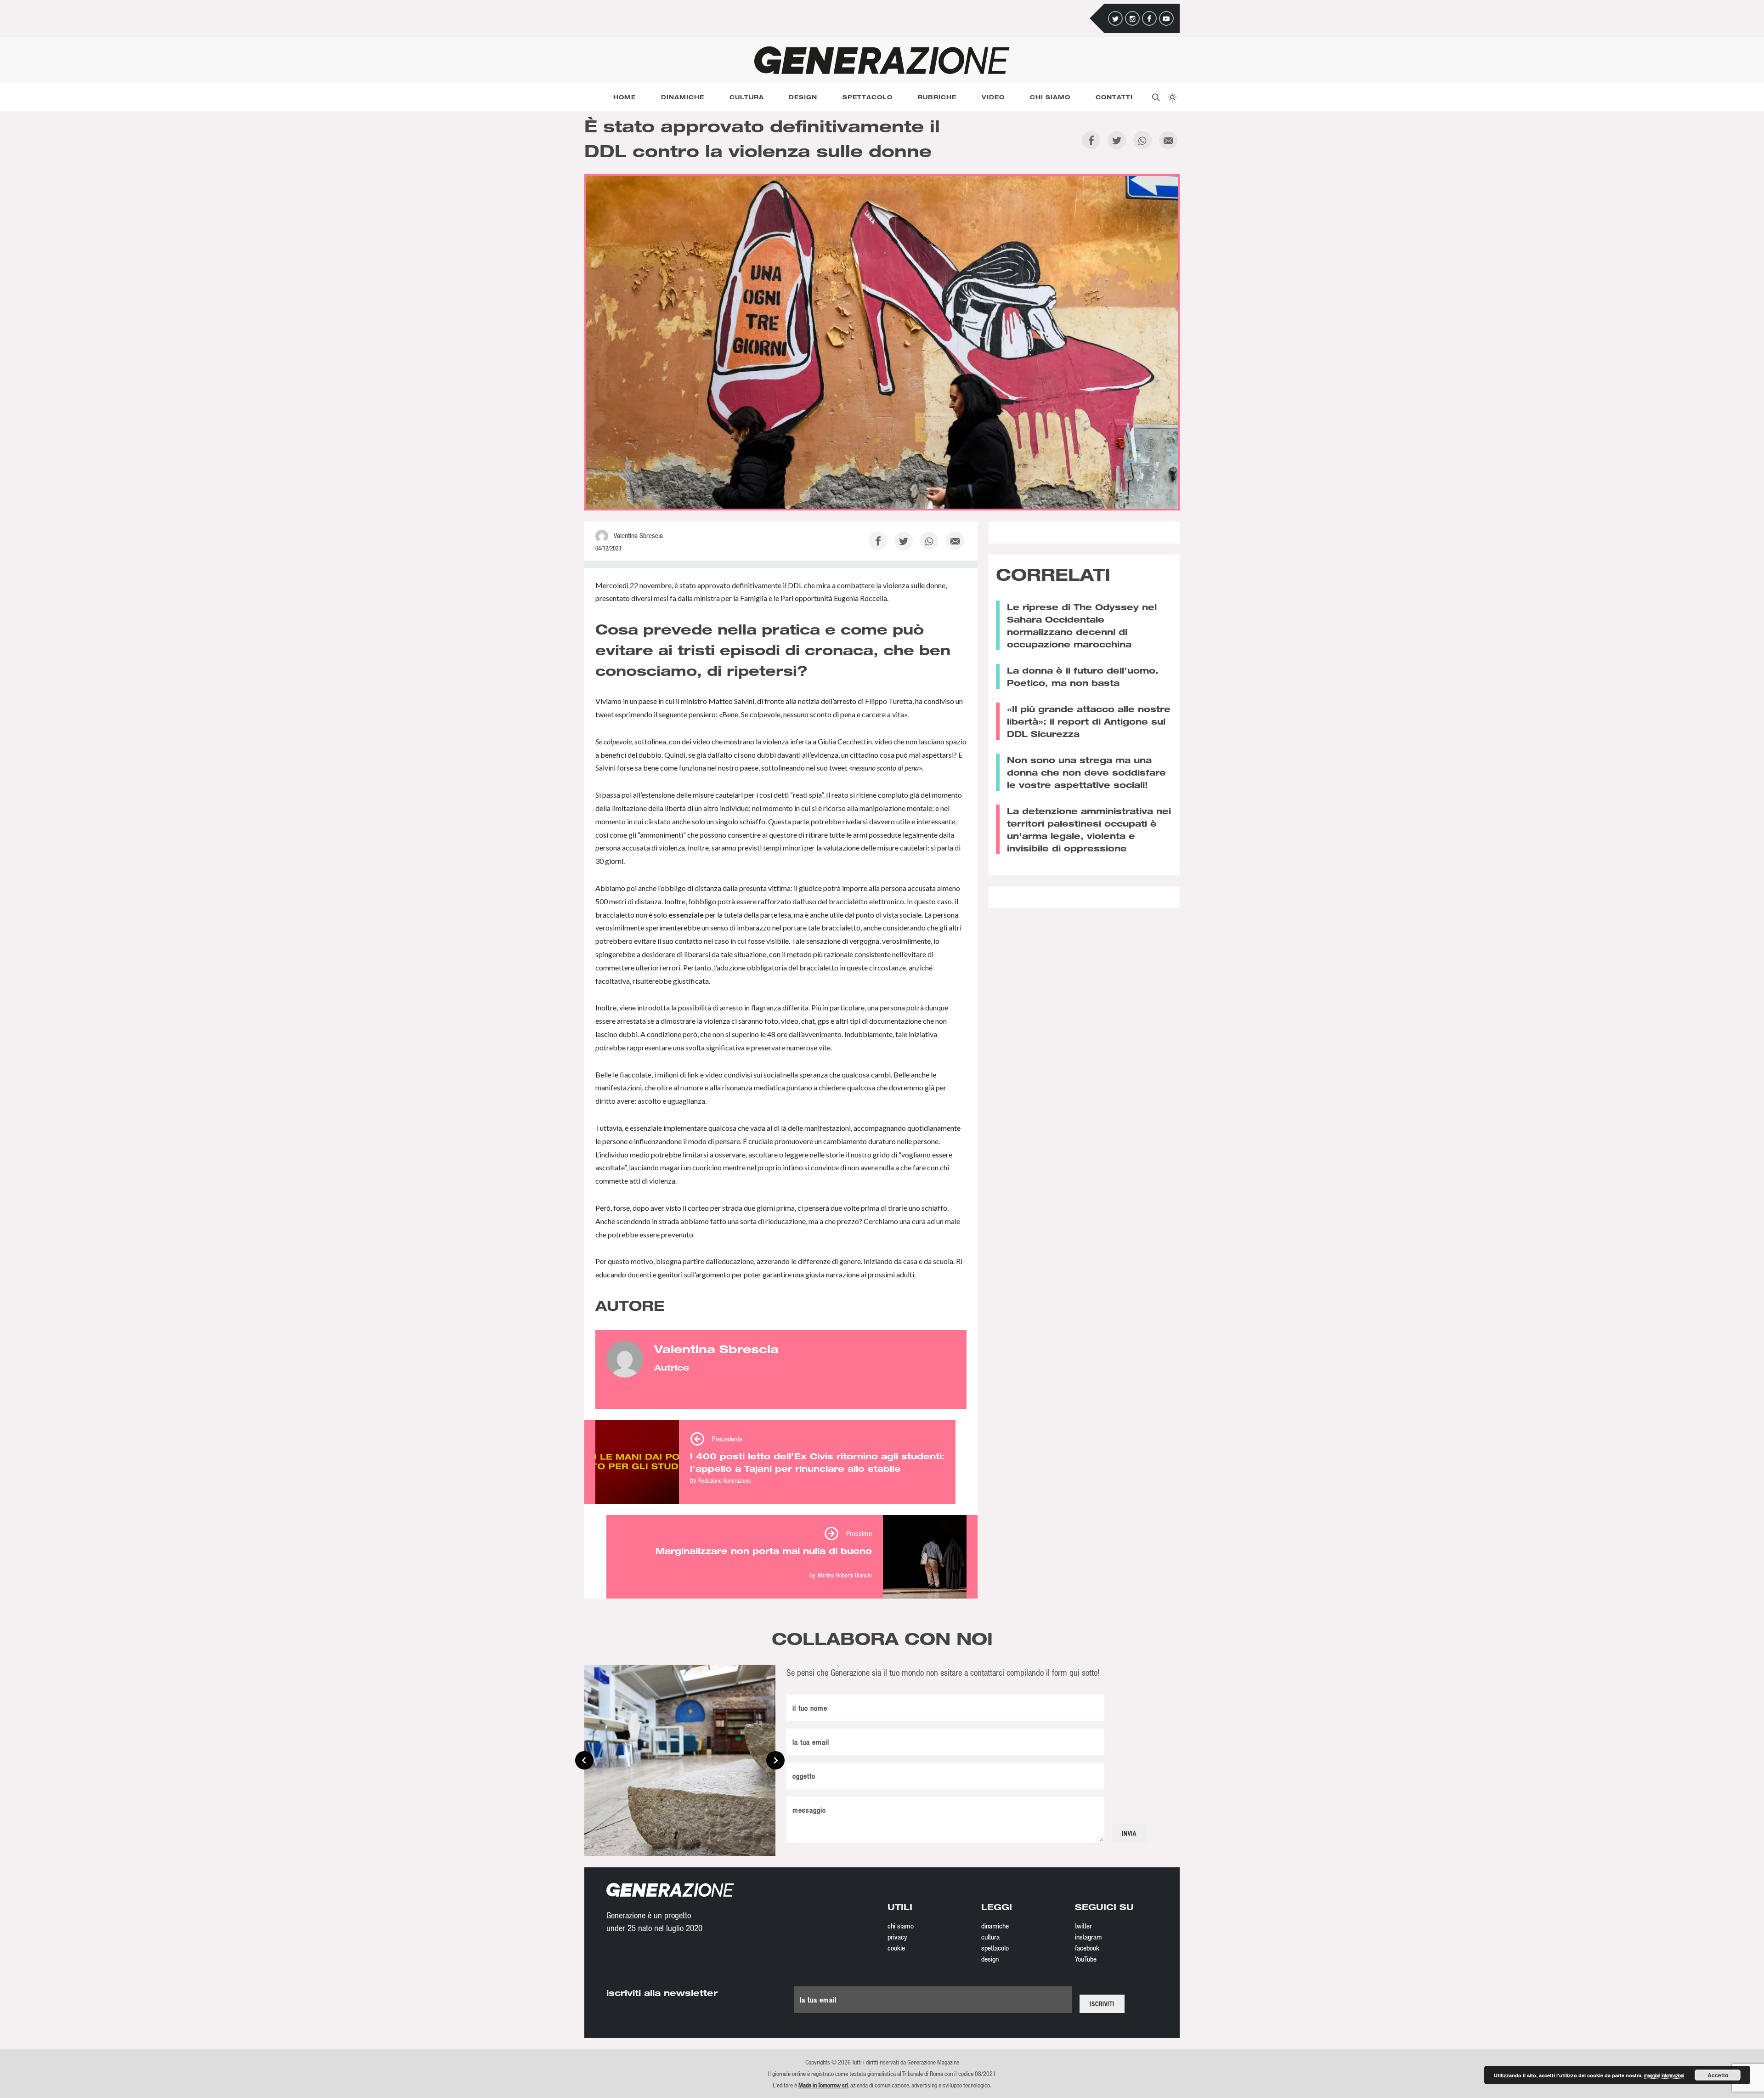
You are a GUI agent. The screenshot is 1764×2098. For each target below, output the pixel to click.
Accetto (1718, 2075)
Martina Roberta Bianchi (845, 1575)
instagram (1088, 1937)
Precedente (727, 1439)
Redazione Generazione (725, 1480)
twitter (1083, 1926)
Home (625, 97)
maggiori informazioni (1664, 2075)
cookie (896, 1948)
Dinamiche (683, 97)
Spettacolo (868, 97)
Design (803, 97)
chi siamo (901, 1926)
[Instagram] (1132, 18)
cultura (990, 1937)
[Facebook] (1149, 18)
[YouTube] (1166, 18)
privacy (897, 1937)
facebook (1087, 1948)
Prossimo (859, 1533)
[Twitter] (1115, 18)
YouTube (1086, 1959)
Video (993, 97)
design (990, 1959)
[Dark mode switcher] (1171, 97)
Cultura (747, 97)
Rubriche (937, 97)
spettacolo (995, 1948)
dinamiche (995, 1926)
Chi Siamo (1050, 97)
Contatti (1114, 97)
